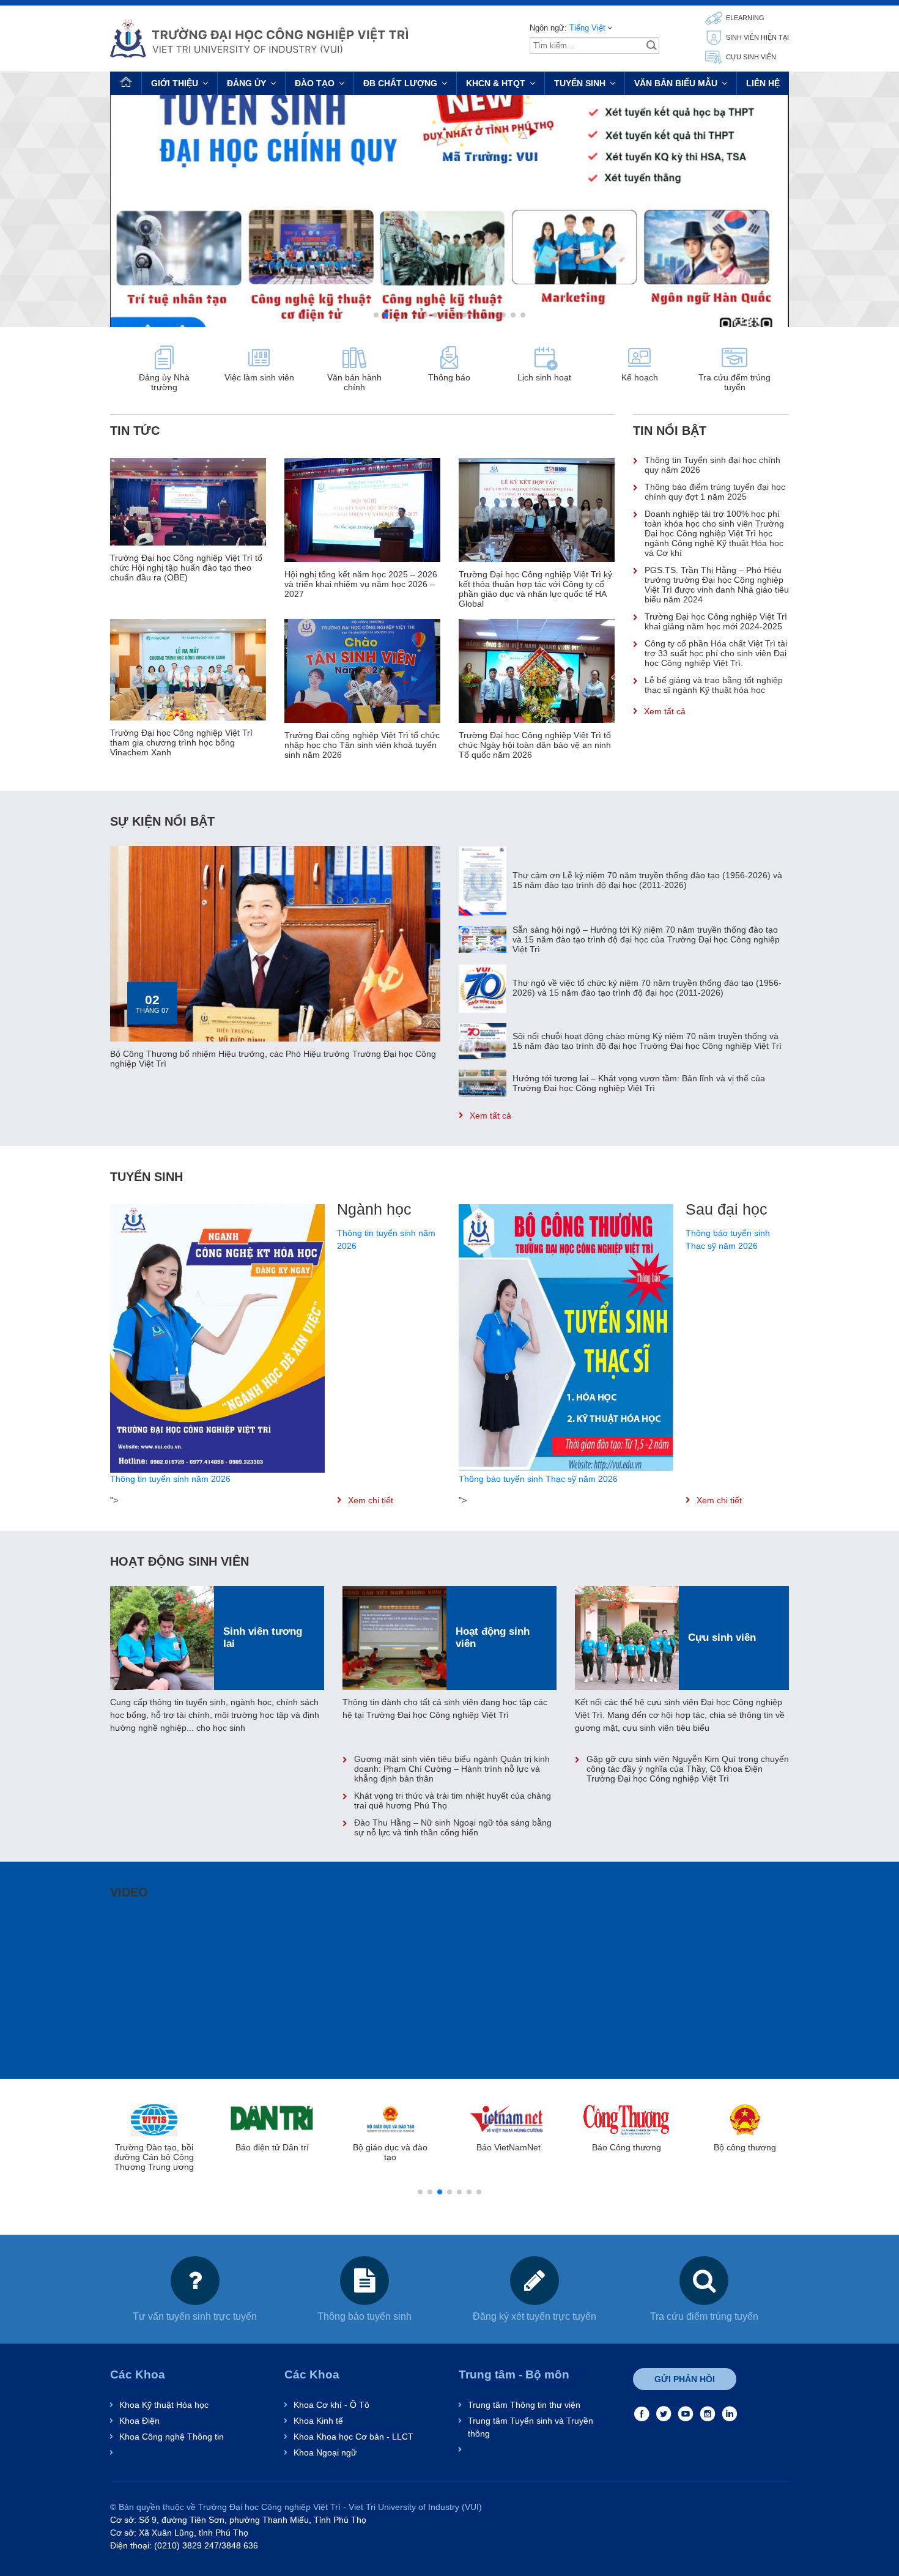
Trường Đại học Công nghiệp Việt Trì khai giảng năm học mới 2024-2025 (716, 621)
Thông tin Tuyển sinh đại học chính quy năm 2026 (712, 465)
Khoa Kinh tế (318, 2421)
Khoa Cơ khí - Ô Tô (331, 2405)
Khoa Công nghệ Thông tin (172, 2437)
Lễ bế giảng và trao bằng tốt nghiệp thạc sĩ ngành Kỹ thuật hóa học (714, 685)
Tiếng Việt (587, 28)
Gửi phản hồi (685, 2379)
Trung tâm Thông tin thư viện (524, 2405)
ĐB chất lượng (400, 83)
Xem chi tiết (371, 1500)
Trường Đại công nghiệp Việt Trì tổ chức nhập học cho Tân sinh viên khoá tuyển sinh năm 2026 (362, 745)
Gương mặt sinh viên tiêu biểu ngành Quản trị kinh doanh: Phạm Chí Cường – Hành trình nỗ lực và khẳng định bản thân (452, 1769)
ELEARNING (744, 18)
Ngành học (374, 1209)
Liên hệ (763, 83)
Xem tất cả (665, 711)
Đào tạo (315, 83)
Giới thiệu (175, 83)
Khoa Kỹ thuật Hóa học (164, 2405)
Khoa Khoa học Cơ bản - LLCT (353, 2437)
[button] (376, 315)
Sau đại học (727, 1209)
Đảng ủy (246, 83)
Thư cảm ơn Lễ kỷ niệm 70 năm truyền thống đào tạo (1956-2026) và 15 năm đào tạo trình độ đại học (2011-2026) (647, 880)
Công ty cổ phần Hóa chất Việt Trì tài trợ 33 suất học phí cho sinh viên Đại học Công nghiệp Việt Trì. (716, 653)
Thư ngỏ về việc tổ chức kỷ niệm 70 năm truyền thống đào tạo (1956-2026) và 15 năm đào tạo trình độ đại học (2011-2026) (647, 988)
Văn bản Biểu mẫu (676, 83)
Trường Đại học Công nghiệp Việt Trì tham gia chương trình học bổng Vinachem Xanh (181, 742)
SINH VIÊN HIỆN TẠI (757, 37)
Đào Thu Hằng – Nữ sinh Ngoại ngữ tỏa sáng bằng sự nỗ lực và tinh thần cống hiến (453, 1827)
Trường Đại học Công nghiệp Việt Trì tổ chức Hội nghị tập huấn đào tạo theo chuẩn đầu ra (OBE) (186, 568)
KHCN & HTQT (496, 83)
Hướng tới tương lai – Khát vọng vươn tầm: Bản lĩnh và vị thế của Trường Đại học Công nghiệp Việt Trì (639, 1083)
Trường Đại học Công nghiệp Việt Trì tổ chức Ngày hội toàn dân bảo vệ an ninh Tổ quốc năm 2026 (535, 745)
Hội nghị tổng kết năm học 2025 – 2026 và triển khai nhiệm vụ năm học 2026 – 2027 (361, 584)
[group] (449, 211)
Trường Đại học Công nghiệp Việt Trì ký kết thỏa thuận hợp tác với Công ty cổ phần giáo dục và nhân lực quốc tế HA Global (535, 589)
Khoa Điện (139, 2421)
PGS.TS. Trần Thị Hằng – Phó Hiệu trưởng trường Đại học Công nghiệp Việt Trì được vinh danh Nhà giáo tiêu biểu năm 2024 (717, 585)
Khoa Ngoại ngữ (325, 2452)
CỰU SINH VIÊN (750, 57)
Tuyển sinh (580, 83)
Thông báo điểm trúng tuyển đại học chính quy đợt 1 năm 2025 (715, 492)
